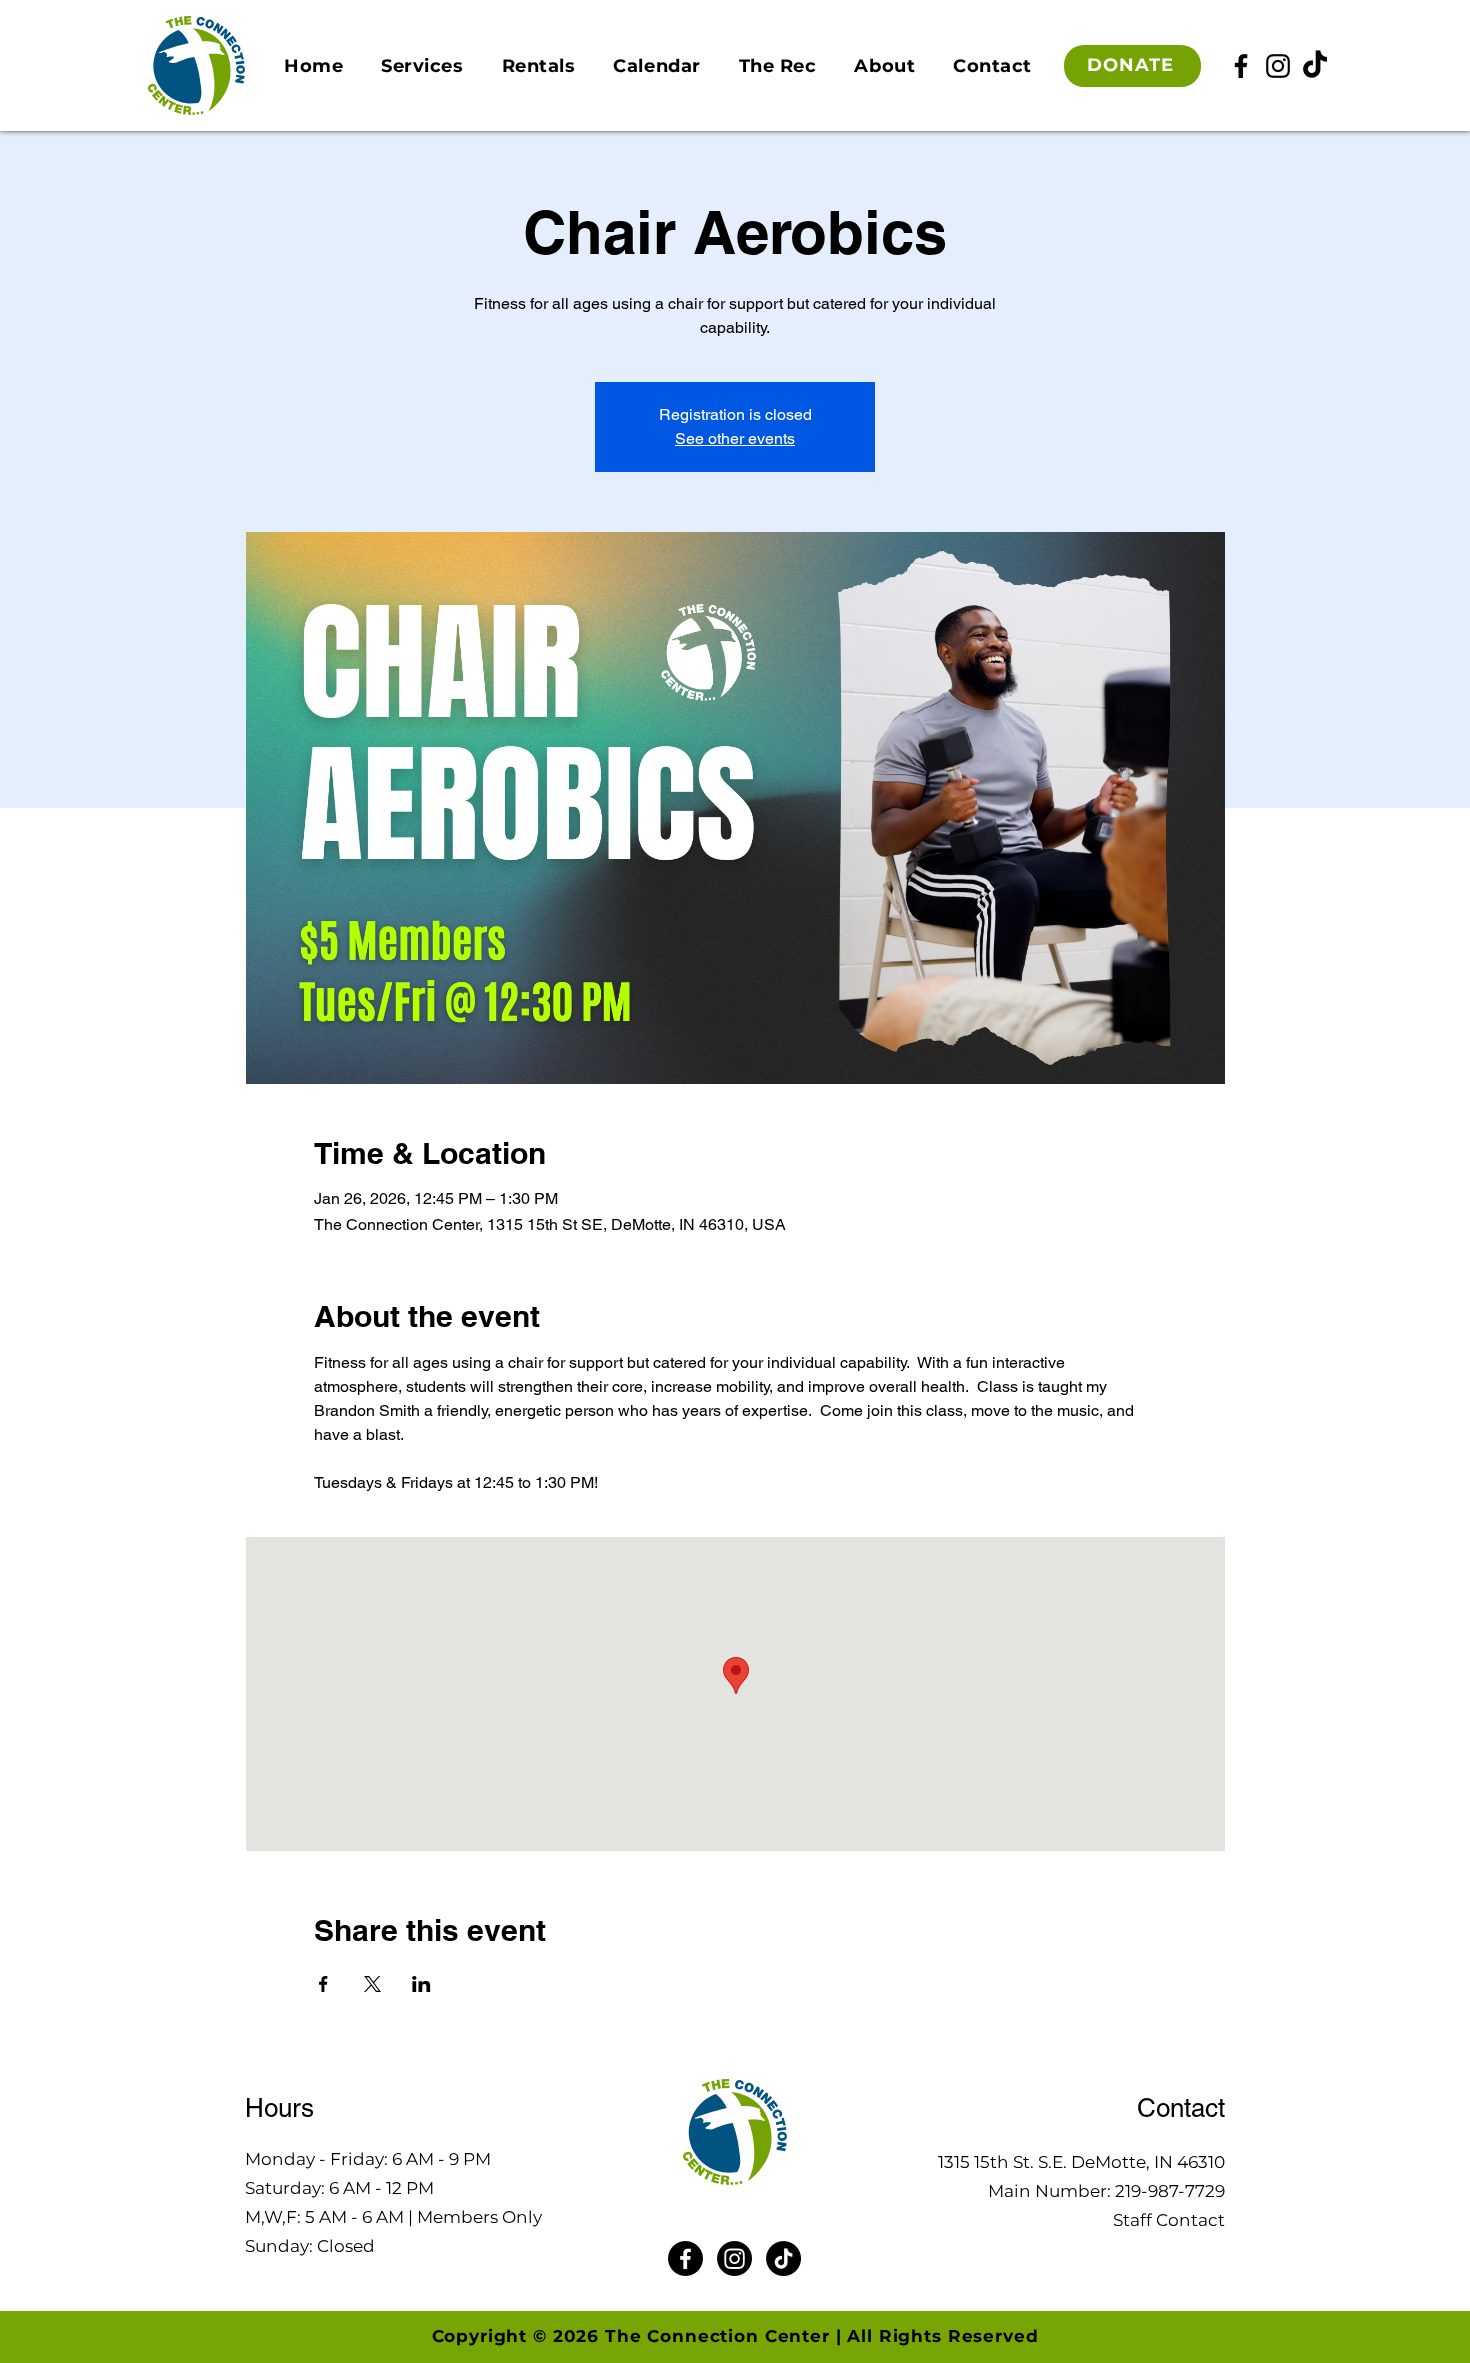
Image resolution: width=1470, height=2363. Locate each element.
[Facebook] (1241, 66)
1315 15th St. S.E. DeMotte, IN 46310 (1081, 2162)
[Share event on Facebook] (323, 1984)
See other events (735, 438)
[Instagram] (1278, 66)
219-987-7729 (1170, 2191)
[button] (422, 66)
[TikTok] (1315, 66)
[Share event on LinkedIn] (421, 1984)
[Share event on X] (372, 1984)
